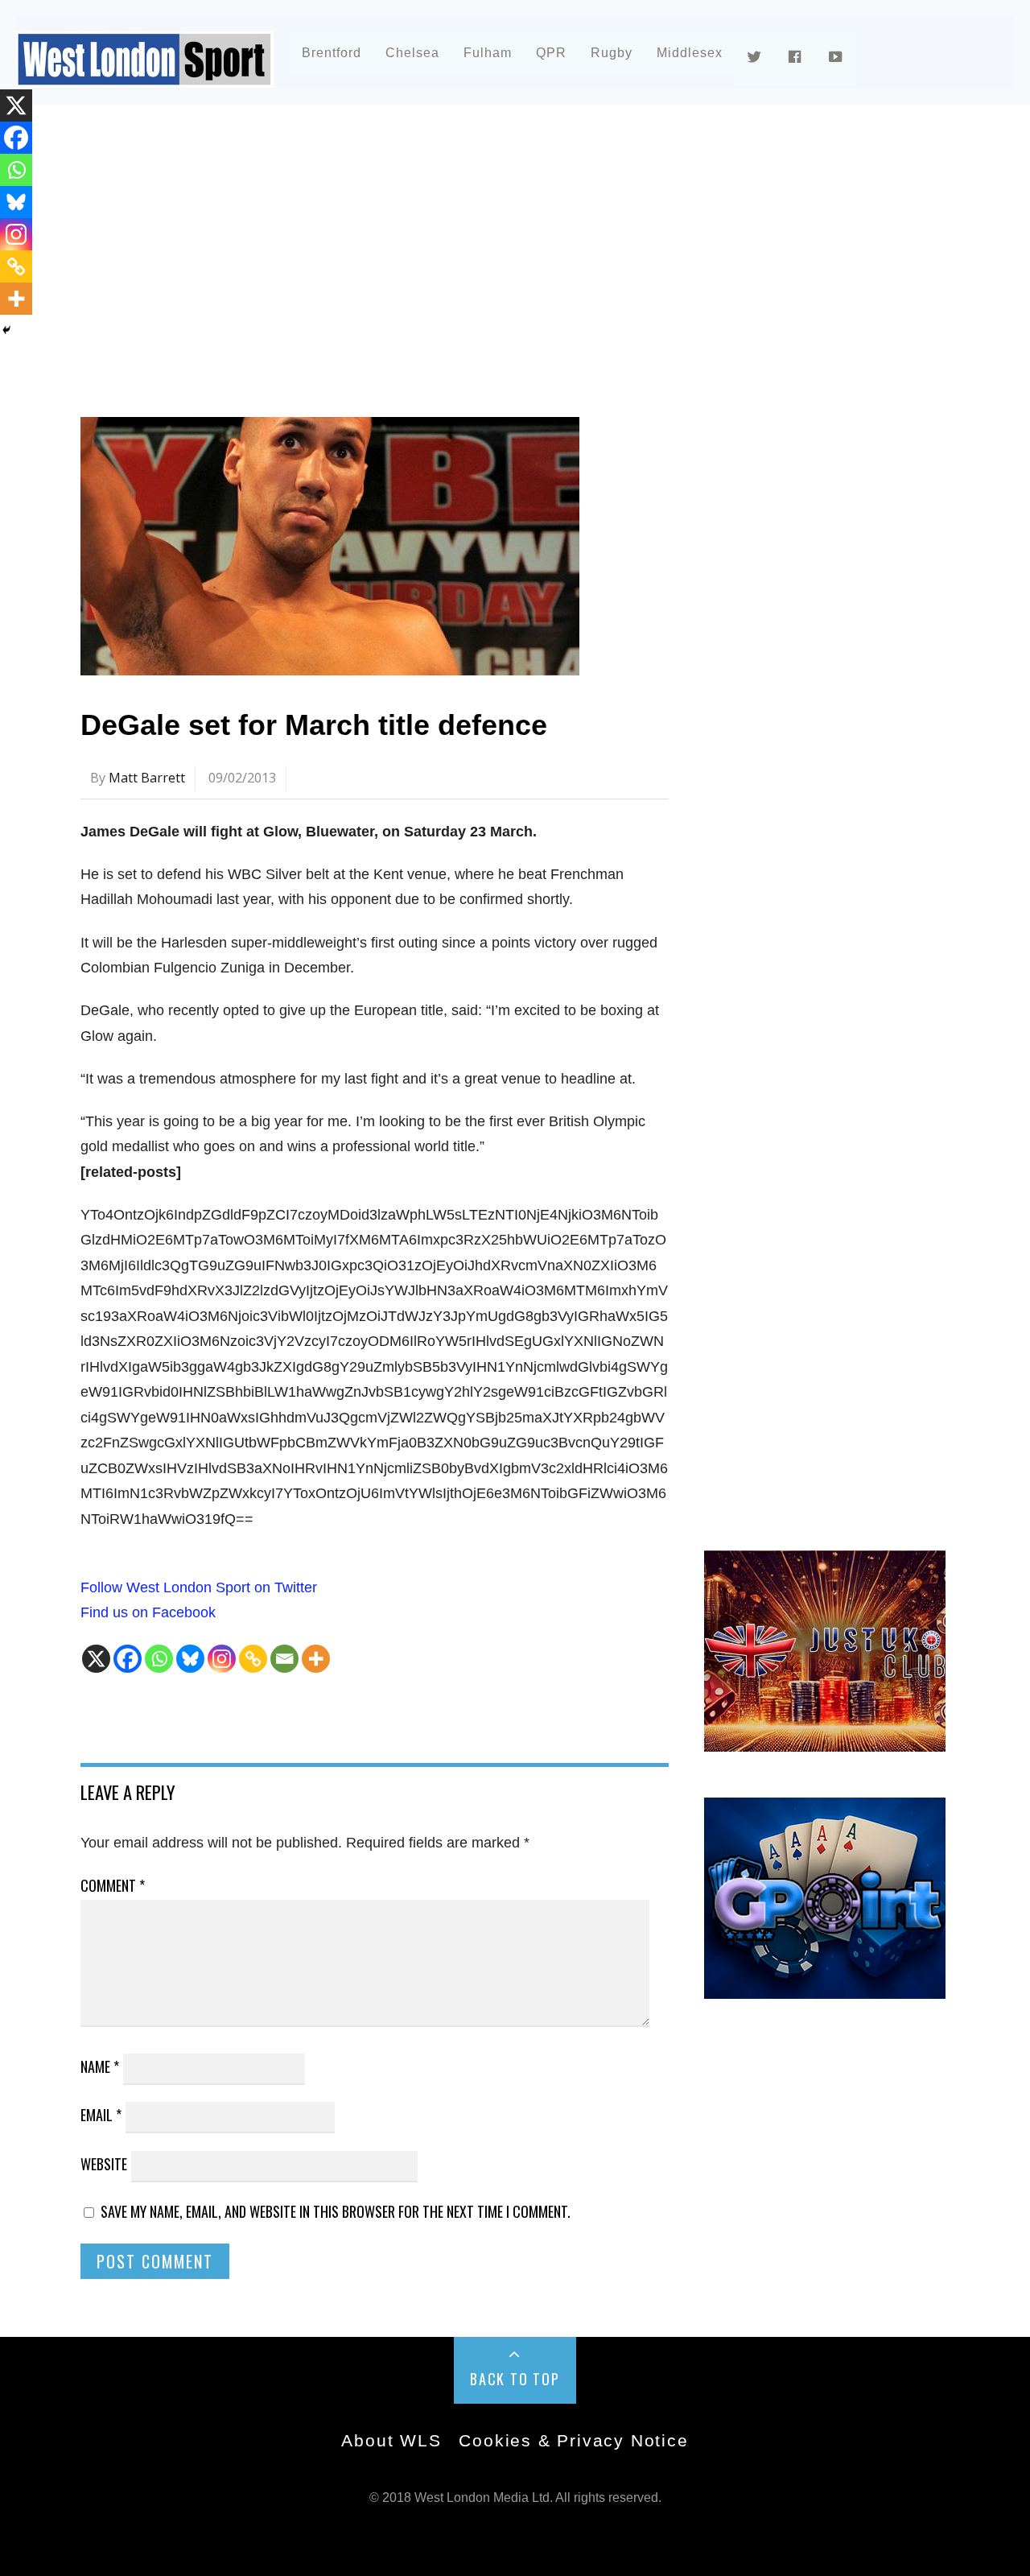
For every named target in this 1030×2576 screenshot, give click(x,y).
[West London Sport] (145, 74)
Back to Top (515, 2379)
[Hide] (6, 330)
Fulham (488, 53)
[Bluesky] (190, 1659)
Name (100, 2066)
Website (104, 2164)
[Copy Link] (253, 1659)
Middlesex (690, 53)
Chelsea (412, 53)
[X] (96, 1659)
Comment (113, 1885)
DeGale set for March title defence (314, 725)
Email (101, 2115)
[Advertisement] (515, 261)
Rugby (612, 53)
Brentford (332, 53)
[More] (316, 1659)
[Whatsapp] (159, 1659)
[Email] (284, 1659)
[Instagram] (222, 1659)
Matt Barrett (147, 778)
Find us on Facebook (148, 1612)
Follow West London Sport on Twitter (199, 1587)
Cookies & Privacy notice (573, 2440)
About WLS (391, 2440)
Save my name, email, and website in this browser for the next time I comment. (336, 2211)
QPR (551, 53)
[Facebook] (128, 1659)
